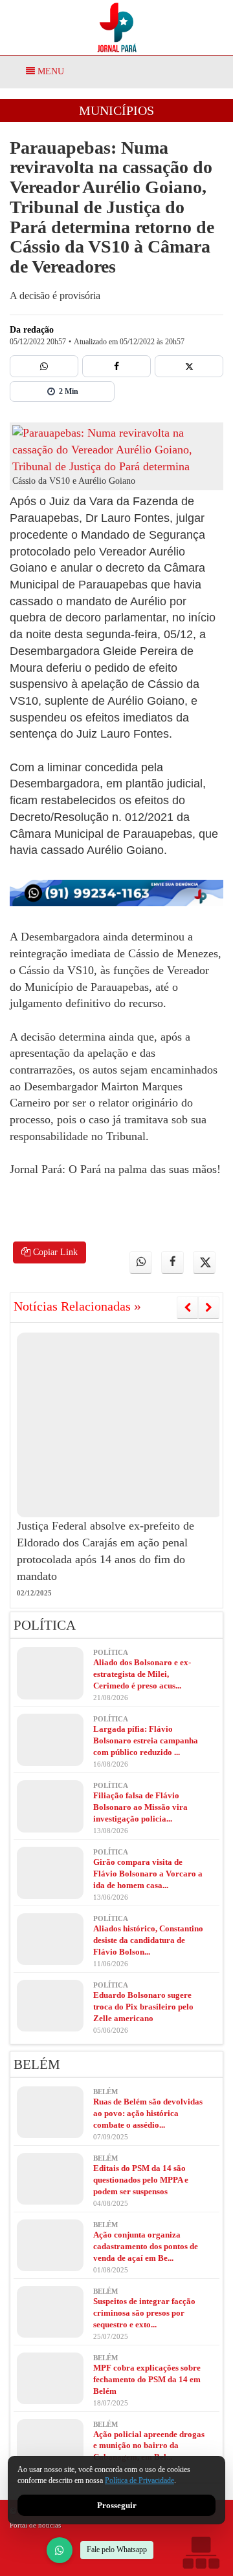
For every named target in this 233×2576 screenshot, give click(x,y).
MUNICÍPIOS (116, 110)
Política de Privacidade (139, 2481)
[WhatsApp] (60, 2550)
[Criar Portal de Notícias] (201, 2552)
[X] (189, 366)
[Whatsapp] (44, 366)
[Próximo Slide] (209, 1307)
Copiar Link (54, 1252)
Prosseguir (117, 2505)
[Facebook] (116, 366)
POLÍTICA (45, 1625)
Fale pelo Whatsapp (117, 2550)
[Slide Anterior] (187, 1307)
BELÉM (37, 2064)
